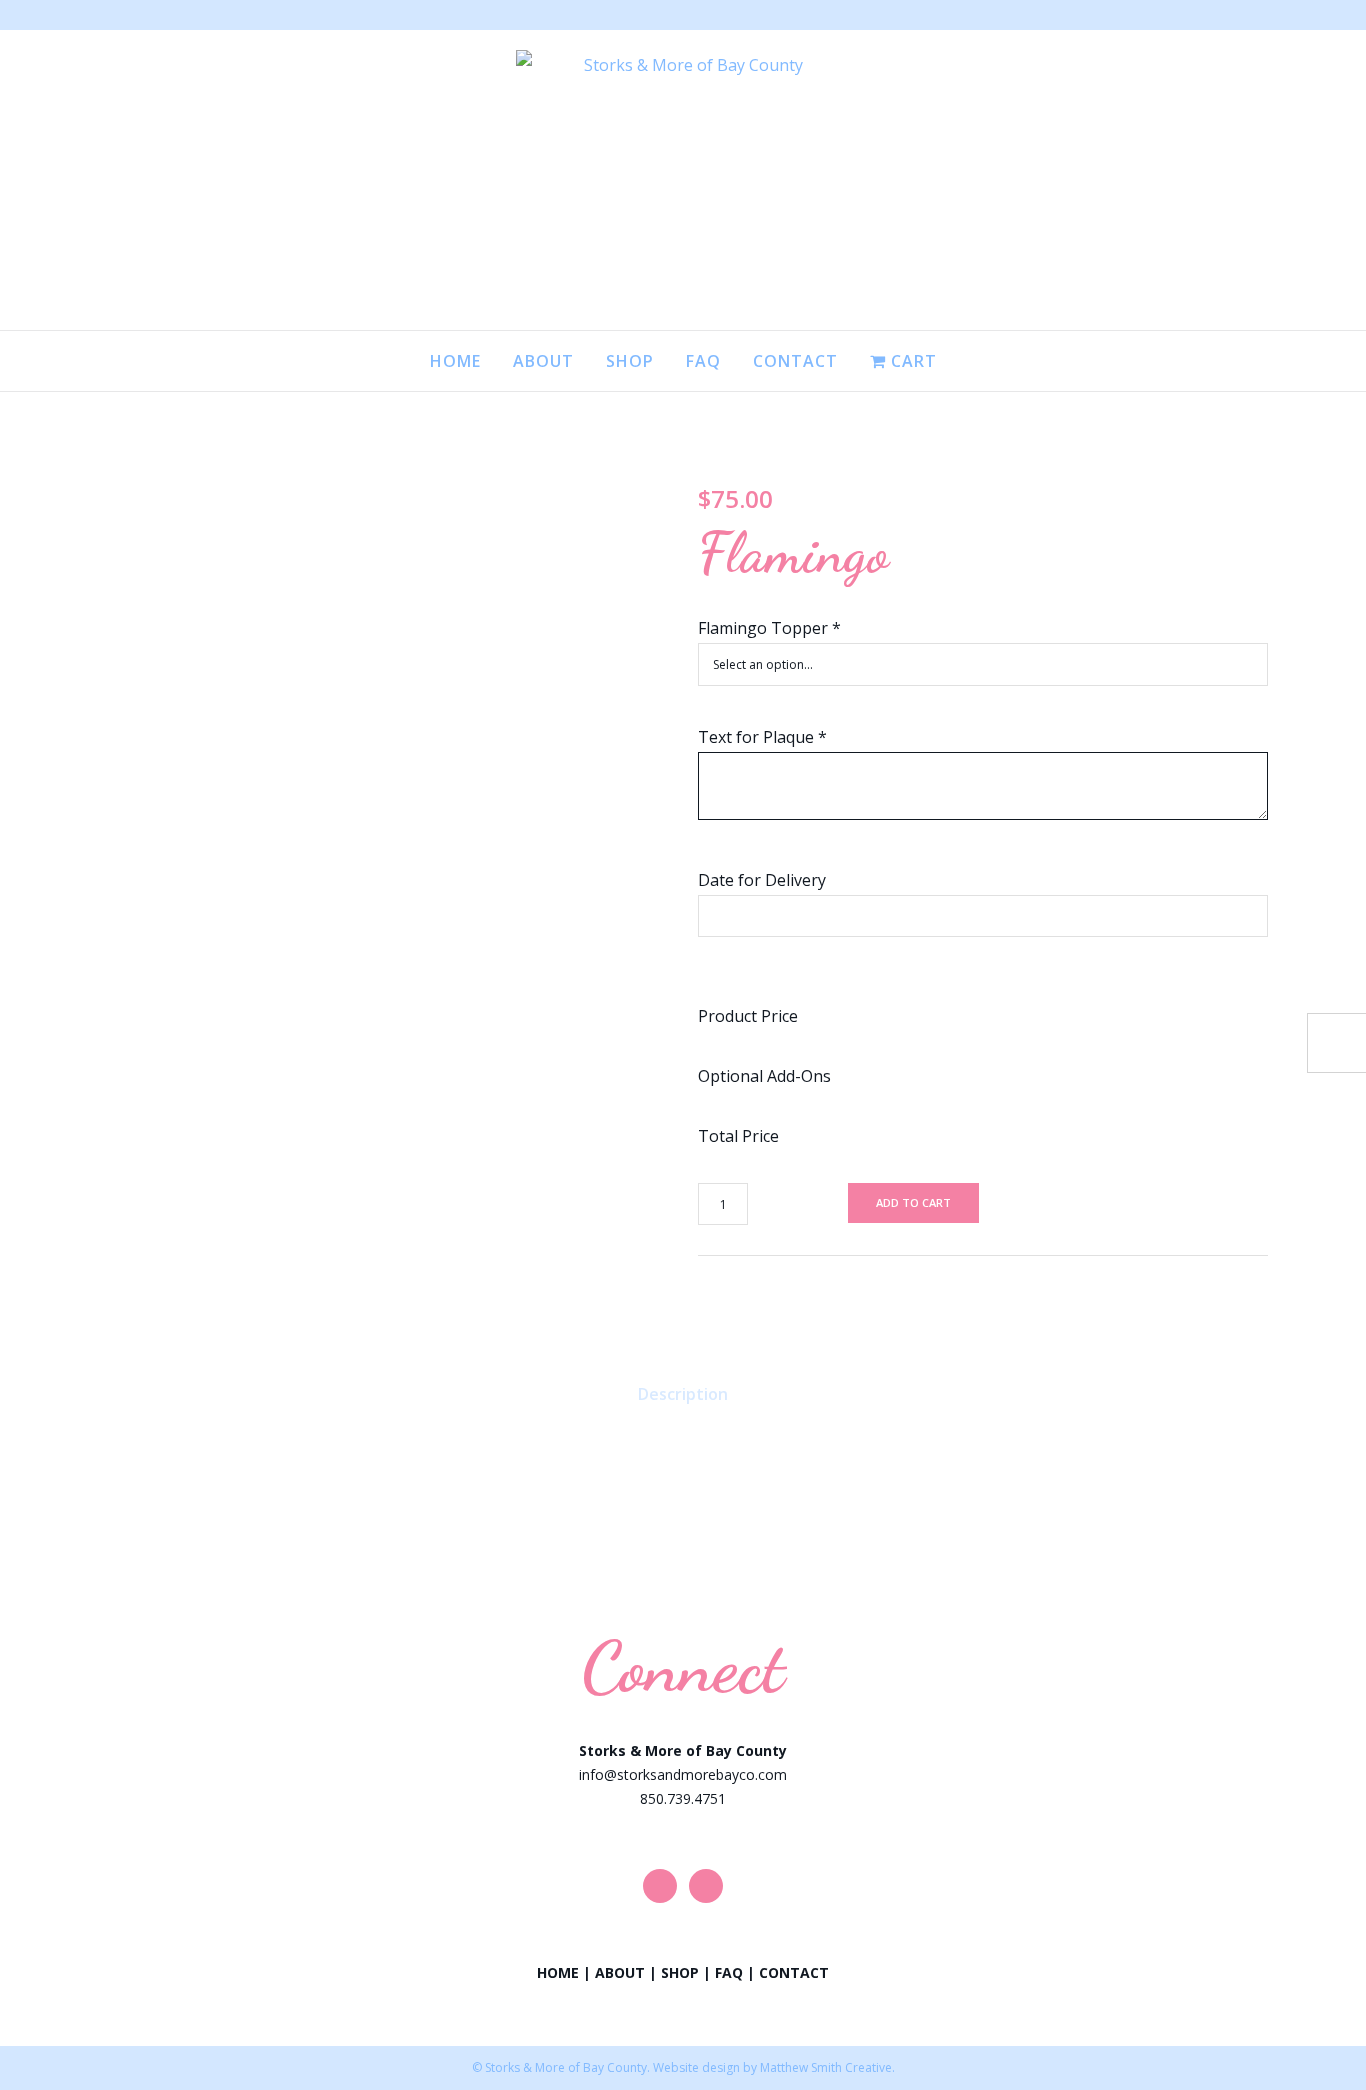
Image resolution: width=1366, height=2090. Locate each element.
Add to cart (913, 1202)
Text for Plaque (762, 737)
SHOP (680, 1972)
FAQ (729, 1972)
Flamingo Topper (769, 628)
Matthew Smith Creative (826, 2067)
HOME (558, 1972)
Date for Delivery (762, 880)
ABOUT (620, 1972)
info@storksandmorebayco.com (683, 1774)
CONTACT (794, 1972)
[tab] (683, 1394)
